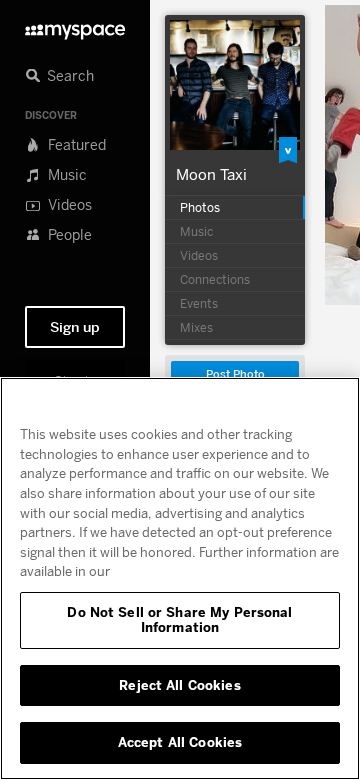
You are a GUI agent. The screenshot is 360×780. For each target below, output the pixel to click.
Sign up (75, 327)
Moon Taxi (211, 174)
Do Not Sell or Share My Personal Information (179, 620)
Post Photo (235, 374)
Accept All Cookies (180, 742)
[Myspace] (75, 26)
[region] (180, 578)
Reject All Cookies (179, 685)
